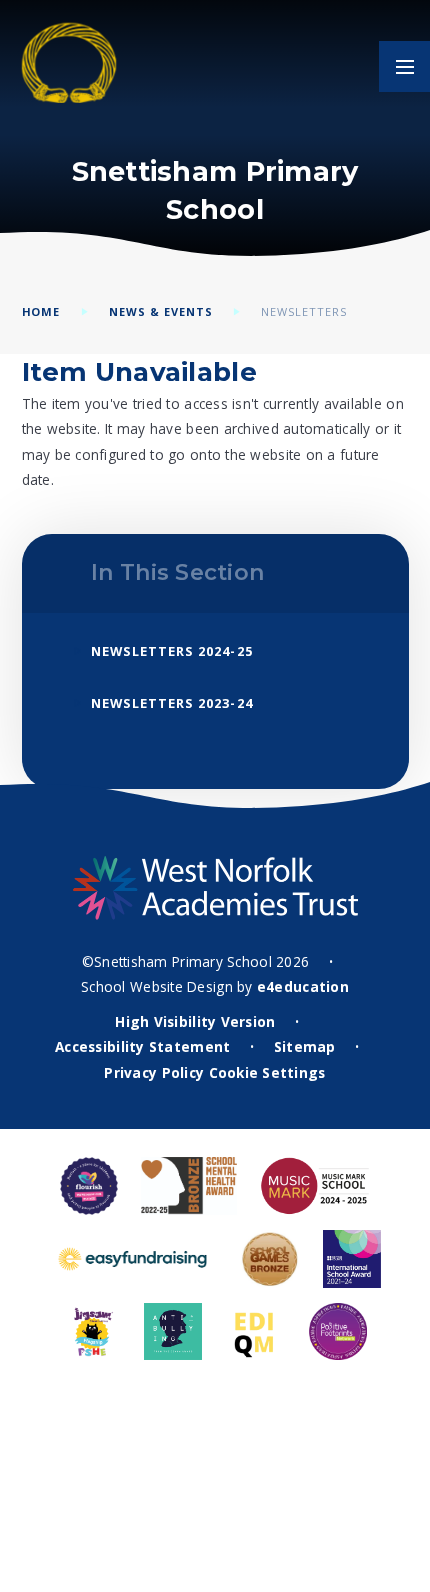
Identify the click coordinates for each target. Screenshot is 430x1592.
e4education (303, 986)
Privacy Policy (154, 1072)
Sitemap (305, 1046)
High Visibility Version (195, 1021)
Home (41, 311)
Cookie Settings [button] (267, 1072)
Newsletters (304, 311)
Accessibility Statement (142, 1046)
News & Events (161, 311)
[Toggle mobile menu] (404, 66)
